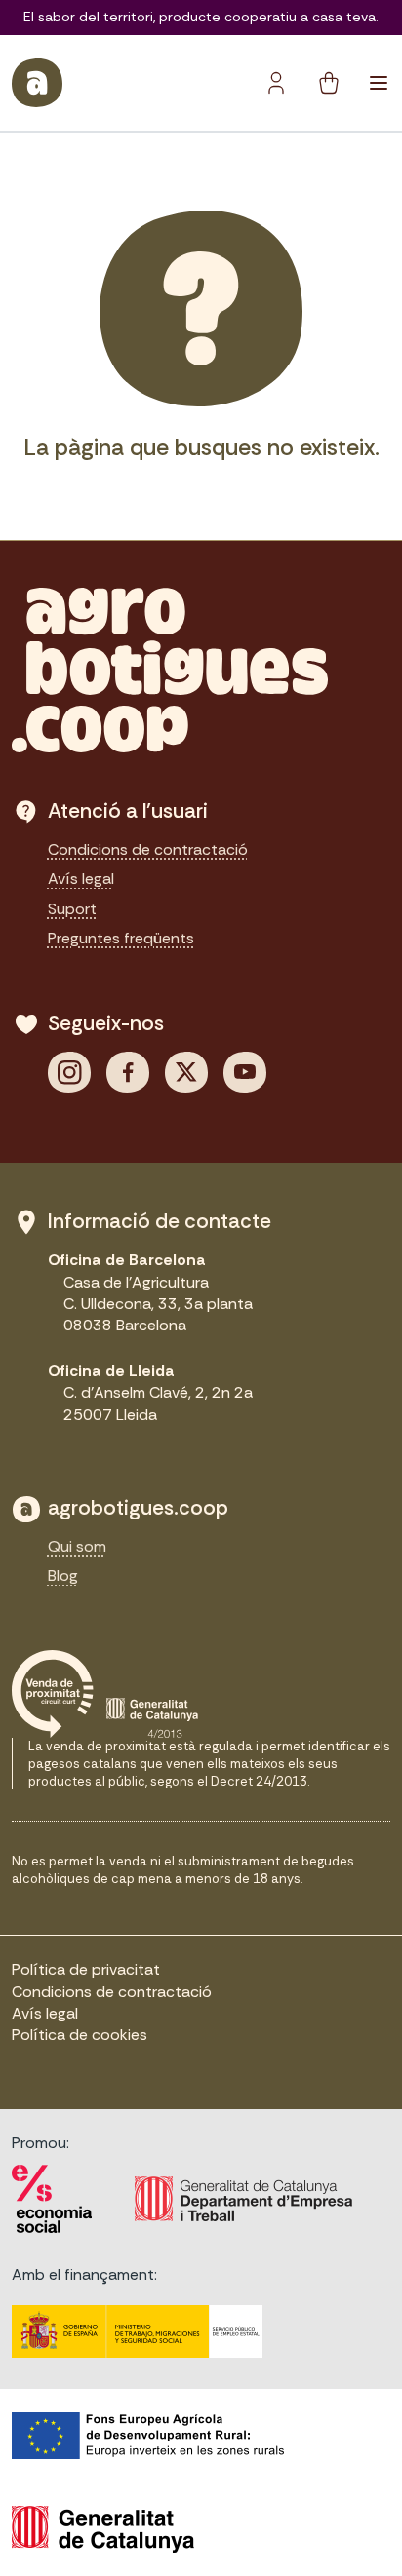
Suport (72, 909)
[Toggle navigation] (379, 83)
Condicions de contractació (148, 849)
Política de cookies (80, 2035)
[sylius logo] (37, 83)
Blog (63, 1576)
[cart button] (329, 83)
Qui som (77, 1546)
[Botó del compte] (276, 83)
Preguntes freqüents (121, 938)
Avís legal (81, 879)
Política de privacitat (86, 1969)
